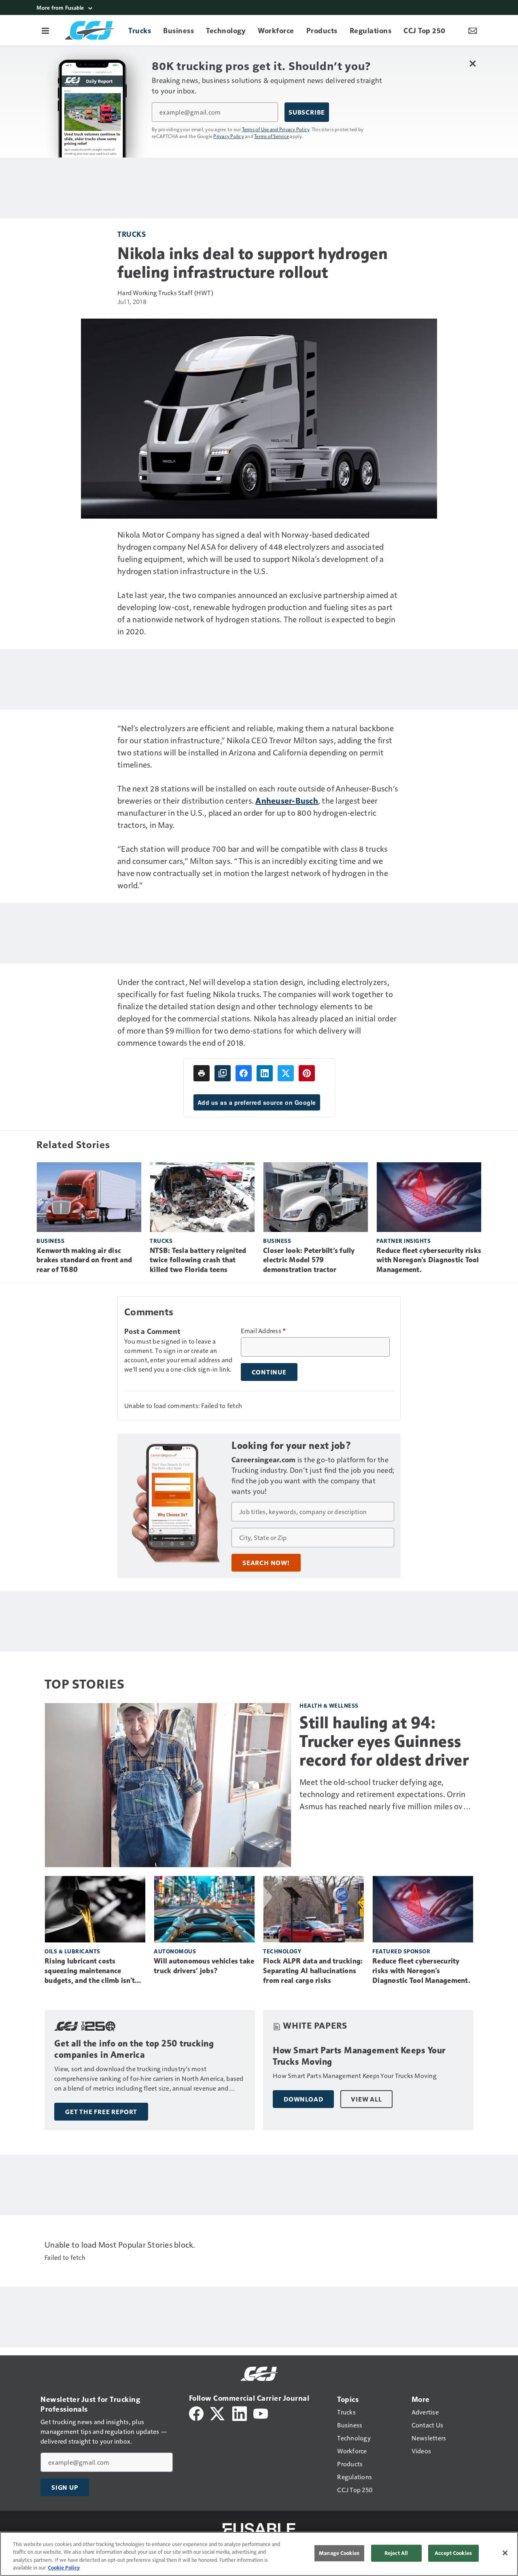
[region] (259, 2554)
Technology (282, 1951)
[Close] (505, 2553)
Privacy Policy (229, 136)
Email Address (263, 1331)
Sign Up (65, 2487)
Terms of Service (272, 136)
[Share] (244, 1073)
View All (366, 2099)
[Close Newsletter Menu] (472, 63)
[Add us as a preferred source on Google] (223, 1073)
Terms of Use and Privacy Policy (276, 129)
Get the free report (101, 2112)
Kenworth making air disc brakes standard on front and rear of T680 (84, 1260)
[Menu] (45, 30)
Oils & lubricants (72, 1951)
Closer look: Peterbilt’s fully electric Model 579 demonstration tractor (309, 1260)
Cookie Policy (64, 2567)
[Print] (202, 1073)
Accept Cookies (453, 2553)
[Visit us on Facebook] (196, 2413)
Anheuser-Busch (287, 800)
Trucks (132, 234)
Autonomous (175, 1951)
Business (50, 1241)
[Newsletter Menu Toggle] (473, 30)
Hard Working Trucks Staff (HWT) (165, 292)
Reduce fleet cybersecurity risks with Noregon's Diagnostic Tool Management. (429, 1260)
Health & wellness (329, 1705)
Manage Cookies (339, 2553)
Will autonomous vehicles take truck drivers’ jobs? (204, 1966)
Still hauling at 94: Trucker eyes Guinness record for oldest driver (384, 1741)
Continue (269, 1372)
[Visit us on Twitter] (218, 2413)
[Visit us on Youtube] (261, 2413)
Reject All (396, 2553)
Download (303, 2099)
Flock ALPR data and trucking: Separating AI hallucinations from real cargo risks (313, 1971)
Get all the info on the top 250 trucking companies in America (134, 2049)
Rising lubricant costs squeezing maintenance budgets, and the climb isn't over (90, 1971)
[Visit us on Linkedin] (240, 2413)
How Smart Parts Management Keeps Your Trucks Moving (359, 2056)
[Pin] (307, 1073)
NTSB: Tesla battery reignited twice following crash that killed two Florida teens (198, 1260)
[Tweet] (286, 1073)
